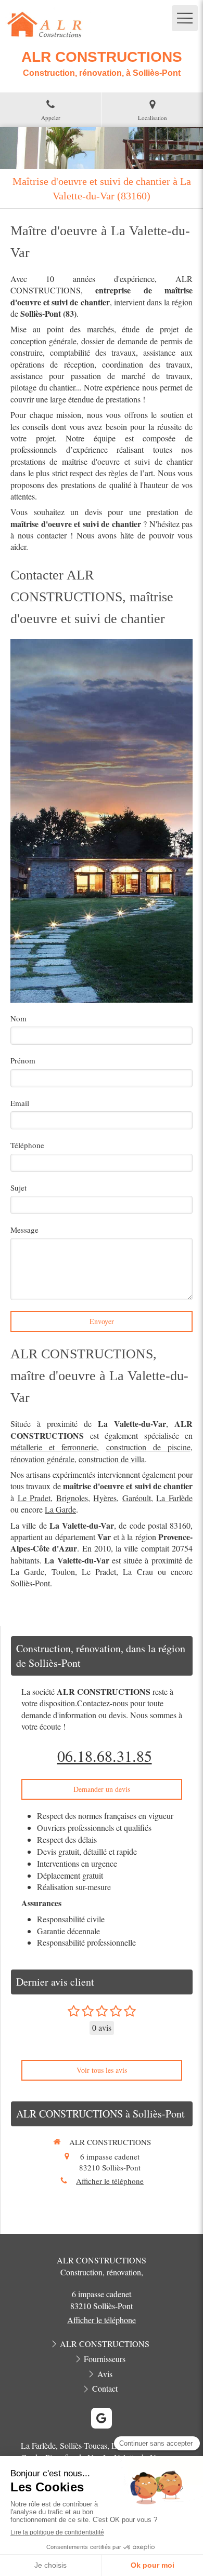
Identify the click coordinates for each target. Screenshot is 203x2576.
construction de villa (112, 1459)
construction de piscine (148, 1447)
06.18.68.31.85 (105, 1756)
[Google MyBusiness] (102, 2418)
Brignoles (72, 1498)
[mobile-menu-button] (185, 18)
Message (24, 1230)
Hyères (105, 1498)
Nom (18, 1018)
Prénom (23, 1060)
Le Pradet (34, 1498)
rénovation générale (42, 1459)
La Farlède (174, 1498)
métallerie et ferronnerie (54, 1447)
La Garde (60, 1509)
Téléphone (27, 1145)
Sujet (18, 1188)
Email (20, 1103)
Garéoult (137, 1498)
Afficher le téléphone (110, 2181)
